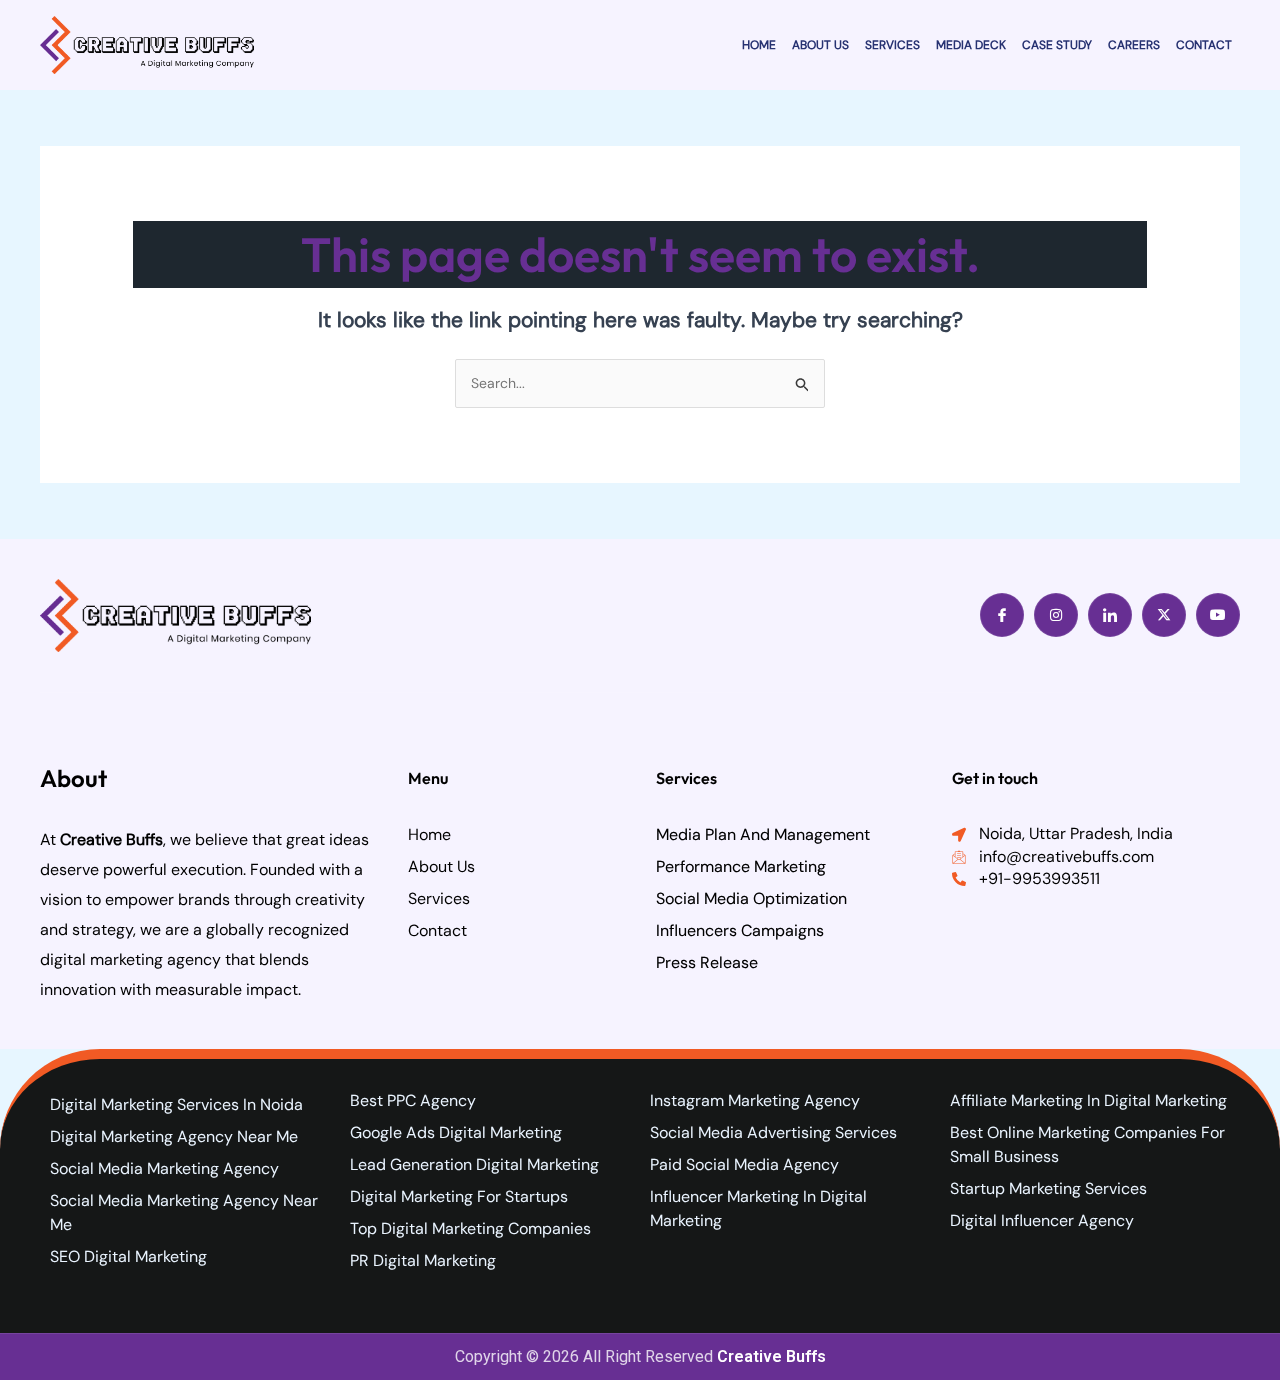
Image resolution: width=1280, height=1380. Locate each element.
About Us (820, 45)
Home (759, 45)
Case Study (1057, 45)
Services (892, 45)
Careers (1134, 45)
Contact (1204, 45)
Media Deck (971, 45)
